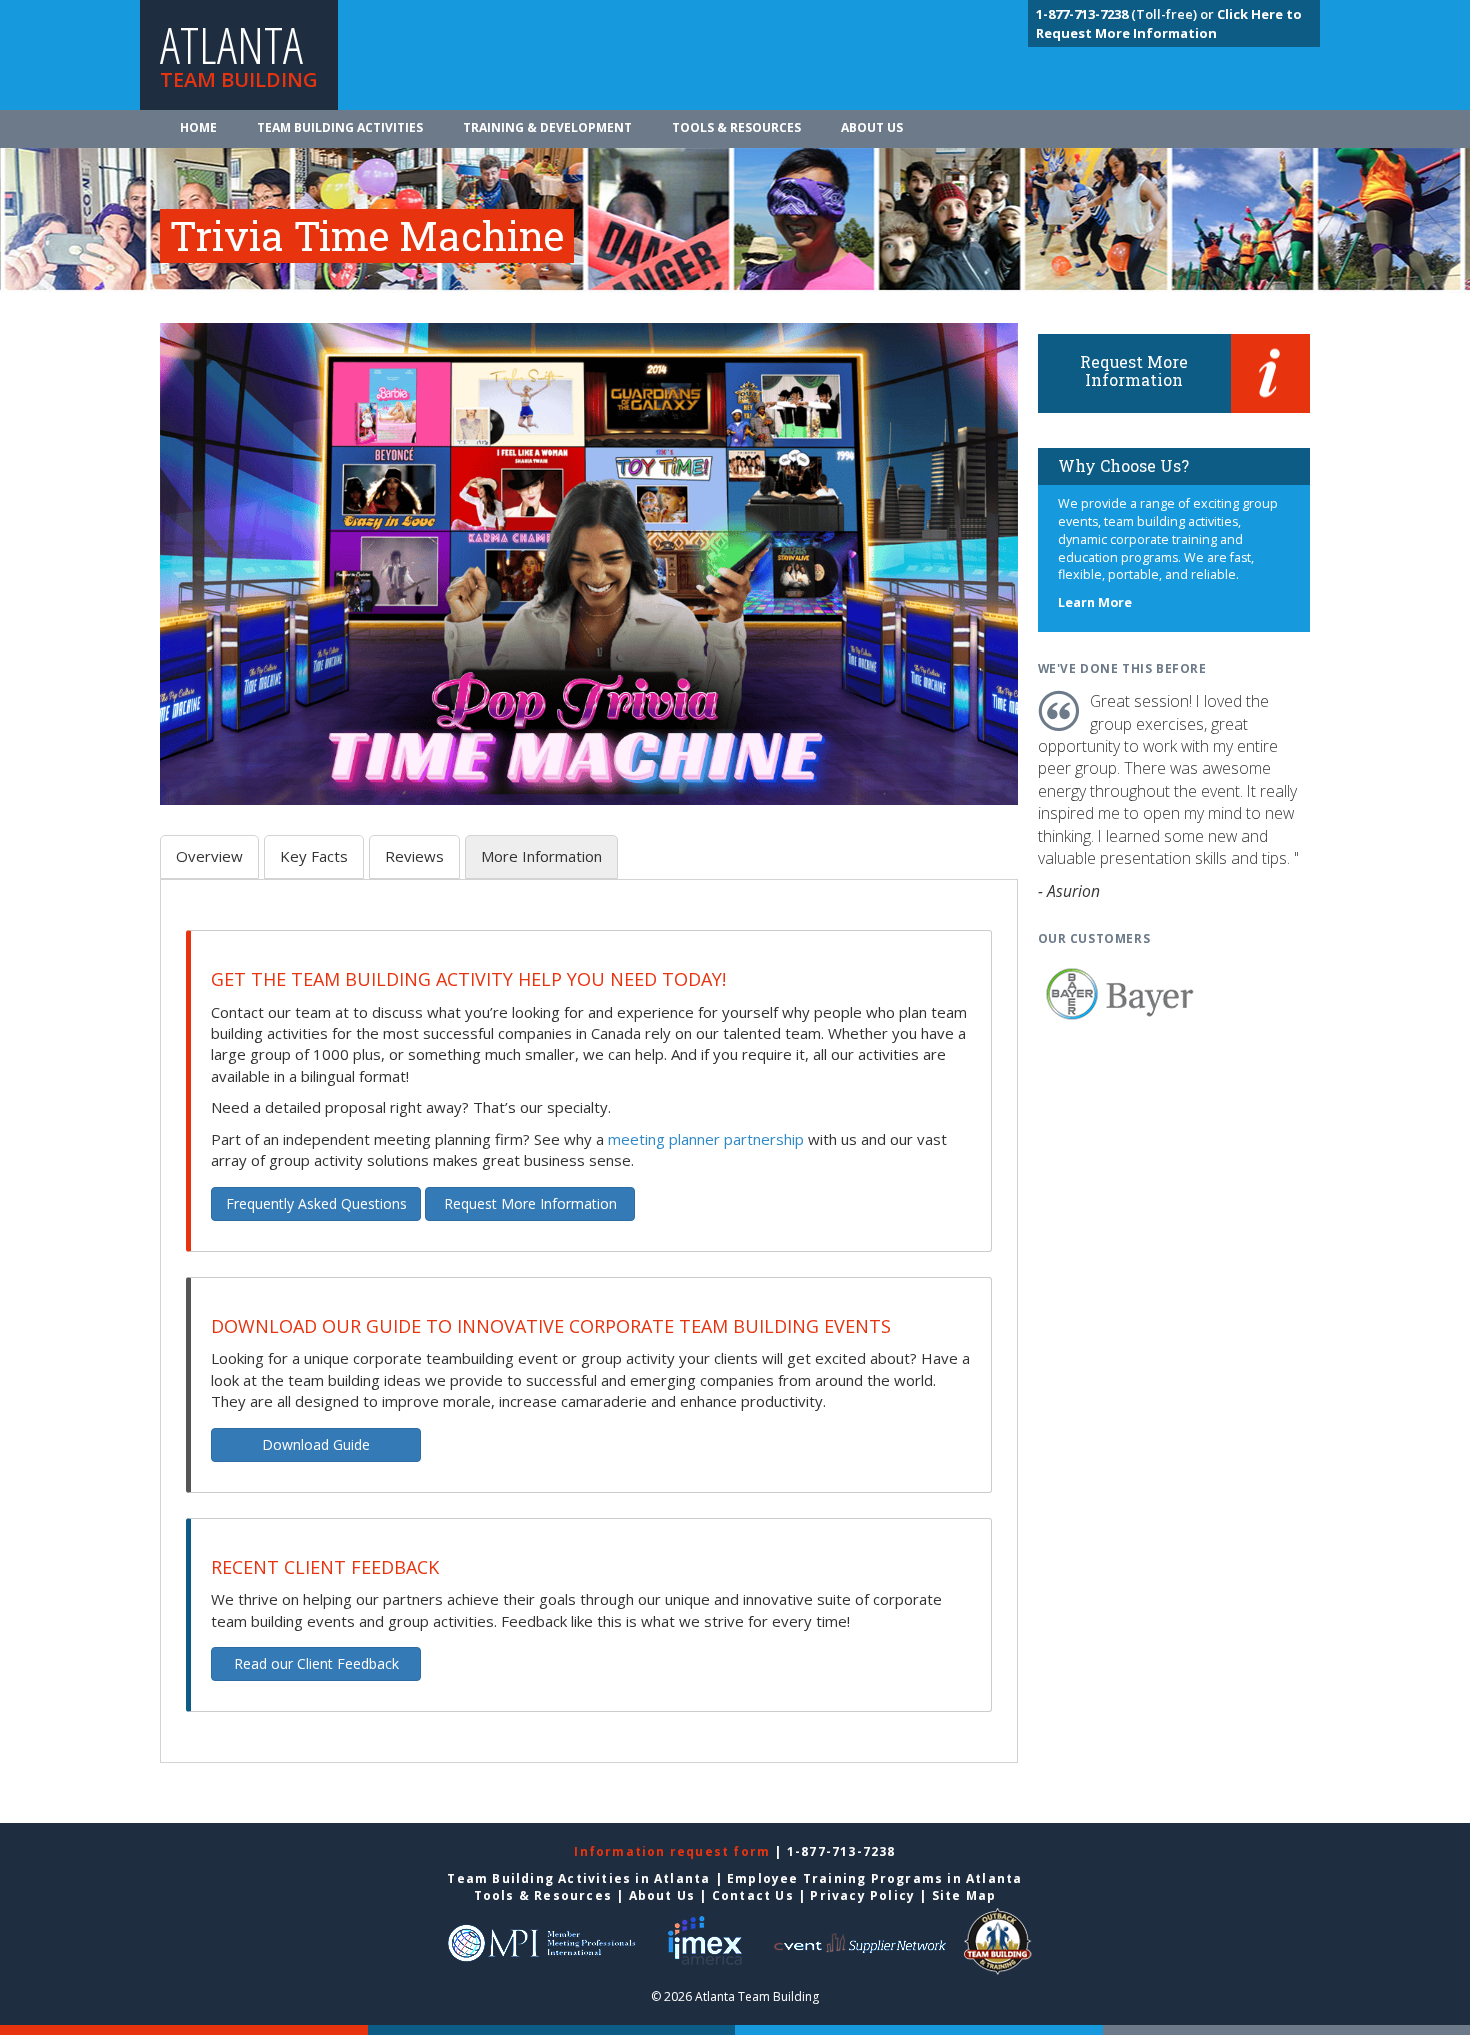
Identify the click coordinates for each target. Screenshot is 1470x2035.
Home (198, 127)
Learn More (1095, 602)
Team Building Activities (340, 127)
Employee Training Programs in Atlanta (874, 1878)
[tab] (209, 856)
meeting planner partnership (706, 1139)
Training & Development (547, 127)
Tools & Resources (736, 127)
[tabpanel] (589, 1321)
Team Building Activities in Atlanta (578, 1878)
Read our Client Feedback (316, 1663)
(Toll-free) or (1126, 14)
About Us (872, 127)
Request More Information (530, 1203)
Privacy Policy (862, 1895)
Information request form (674, 1851)
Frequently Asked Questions (316, 1203)
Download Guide (316, 1444)
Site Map (964, 1895)
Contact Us (753, 1895)
